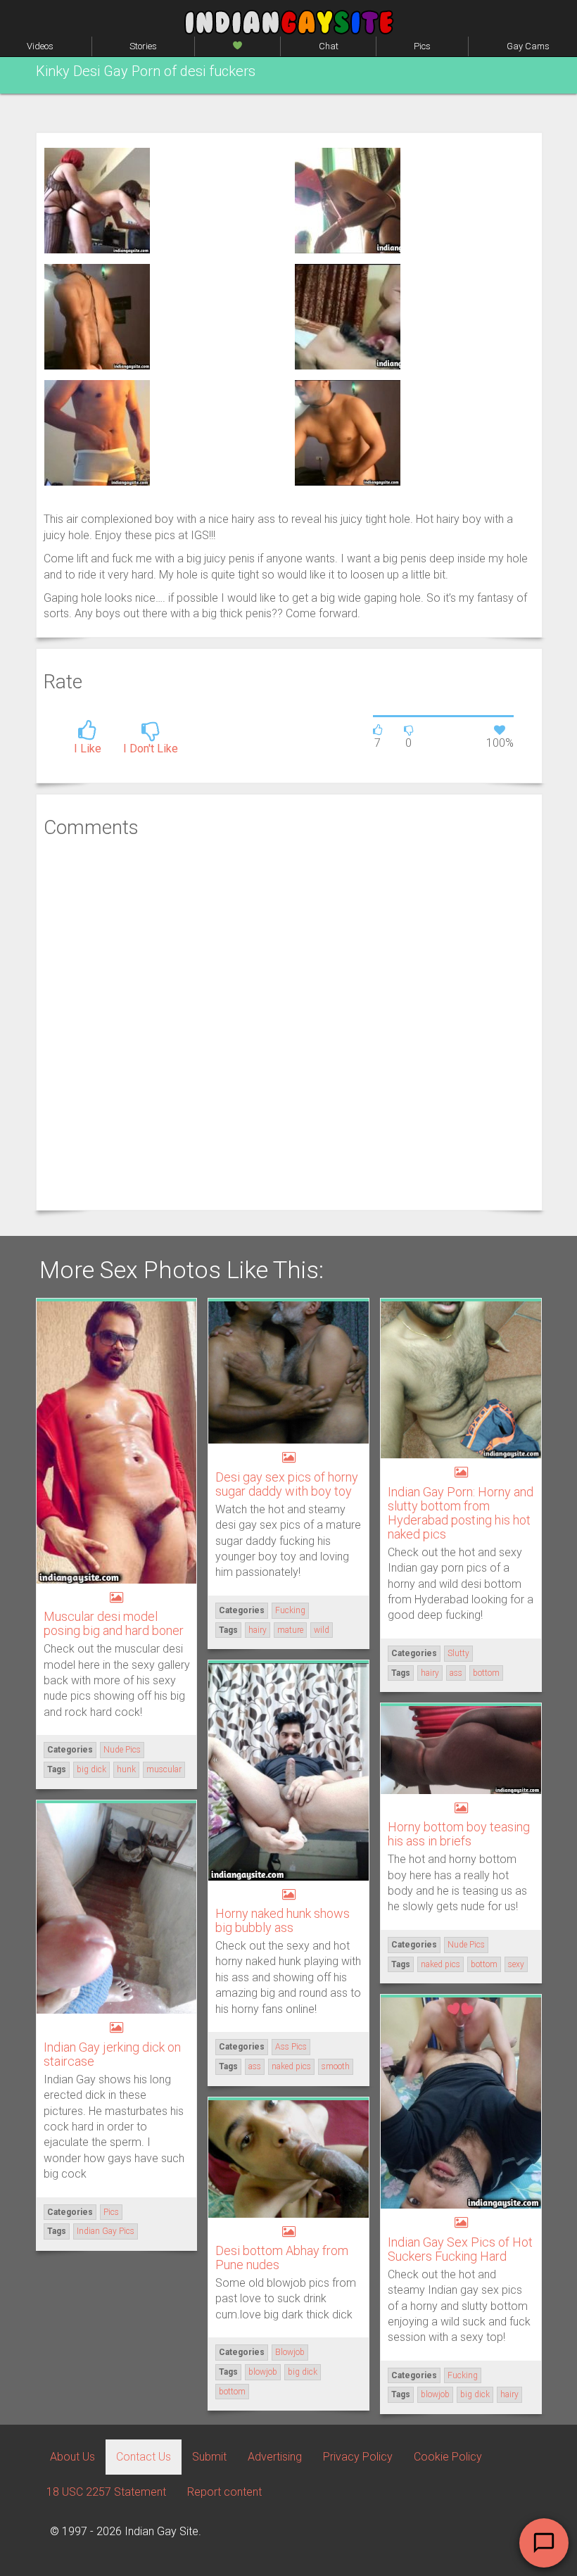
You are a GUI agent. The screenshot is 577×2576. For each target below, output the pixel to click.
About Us (72, 2457)
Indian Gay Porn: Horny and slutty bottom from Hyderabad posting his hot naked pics (461, 1513)
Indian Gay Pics (106, 2231)
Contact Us (144, 2457)
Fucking (290, 1610)
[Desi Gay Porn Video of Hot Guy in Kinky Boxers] (97, 432)
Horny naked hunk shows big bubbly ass (283, 1920)
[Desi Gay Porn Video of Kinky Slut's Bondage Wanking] (348, 432)
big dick (91, 1769)
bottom (486, 1673)
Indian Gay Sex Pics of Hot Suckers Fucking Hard (460, 2249)
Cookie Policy (448, 2457)
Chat (329, 46)
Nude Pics (122, 1750)
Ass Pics (291, 2047)
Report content (224, 2492)
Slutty (458, 1653)
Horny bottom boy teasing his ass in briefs (459, 1834)
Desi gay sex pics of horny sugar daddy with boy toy (287, 1484)
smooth (336, 2066)
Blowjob (290, 2352)
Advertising (275, 2457)
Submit (209, 2457)
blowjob (435, 2394)
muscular (164, 1769)
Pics (422, 46)
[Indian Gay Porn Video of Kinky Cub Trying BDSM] (97, 316)
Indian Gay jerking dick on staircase (112, 2054)
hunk (126, 1769)
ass (456, 1673)
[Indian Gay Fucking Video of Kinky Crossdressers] (348, 200)
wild (322, 1630)
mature (290, 1630)
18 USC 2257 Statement (106, 2492)
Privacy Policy (358, 2457)
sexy (516, 1964)
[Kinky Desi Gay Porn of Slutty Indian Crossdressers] (97, 200)
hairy (258, 1630)
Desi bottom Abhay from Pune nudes (282, 2258)
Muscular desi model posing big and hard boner (114, 1623)
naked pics (291, 2066)
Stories (143, 46)
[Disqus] (289, 1023)
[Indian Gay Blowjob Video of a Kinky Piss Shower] (348, 316)
